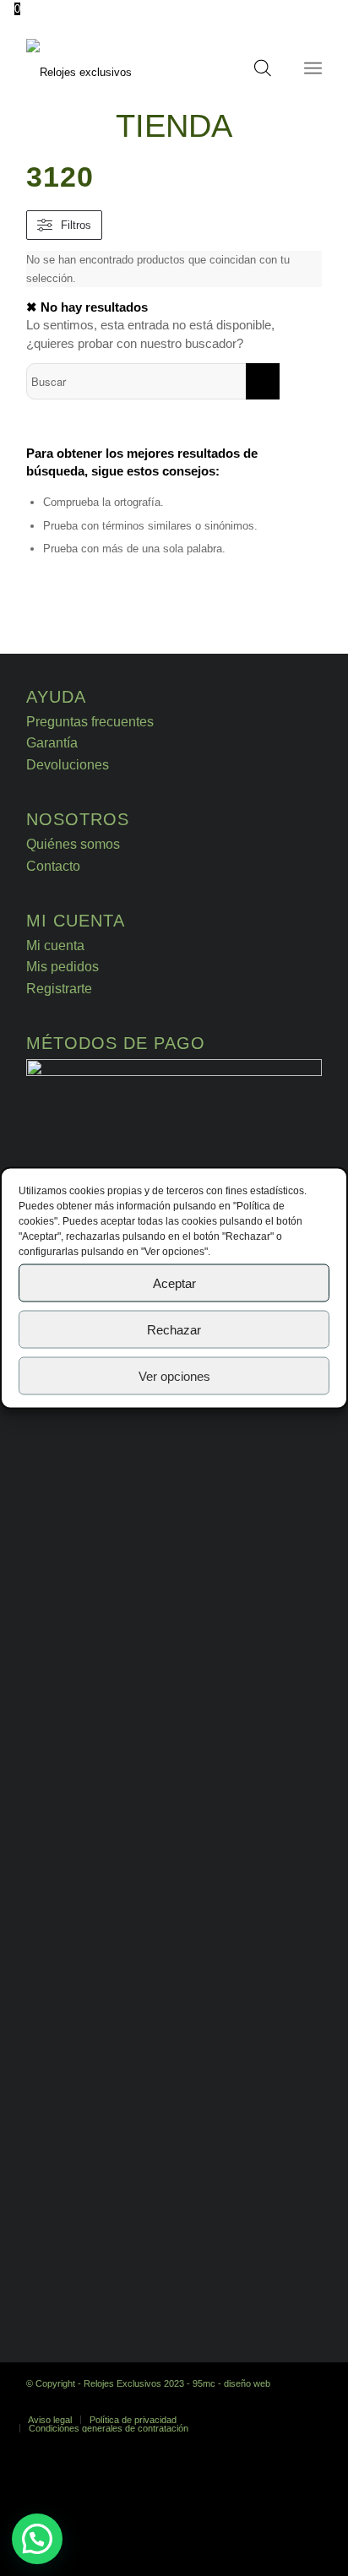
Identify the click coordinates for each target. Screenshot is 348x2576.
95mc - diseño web (231, 2383)
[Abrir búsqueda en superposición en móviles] (263, 73)
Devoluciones (68, 765)
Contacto (53, 866)
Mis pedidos (63, 967)
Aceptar (174, 1283)
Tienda (174, 126)
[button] (37, 2539)
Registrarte (59, 989)
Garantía (52, 743)
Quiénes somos (73, 844)
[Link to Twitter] (309, 2402)
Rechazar (174, 1329)
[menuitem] (50, 2420)
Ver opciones (174, 1375)
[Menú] (313, 68)
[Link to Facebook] (284, 2402)
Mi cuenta (55, 946)
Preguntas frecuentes (90, 722)
